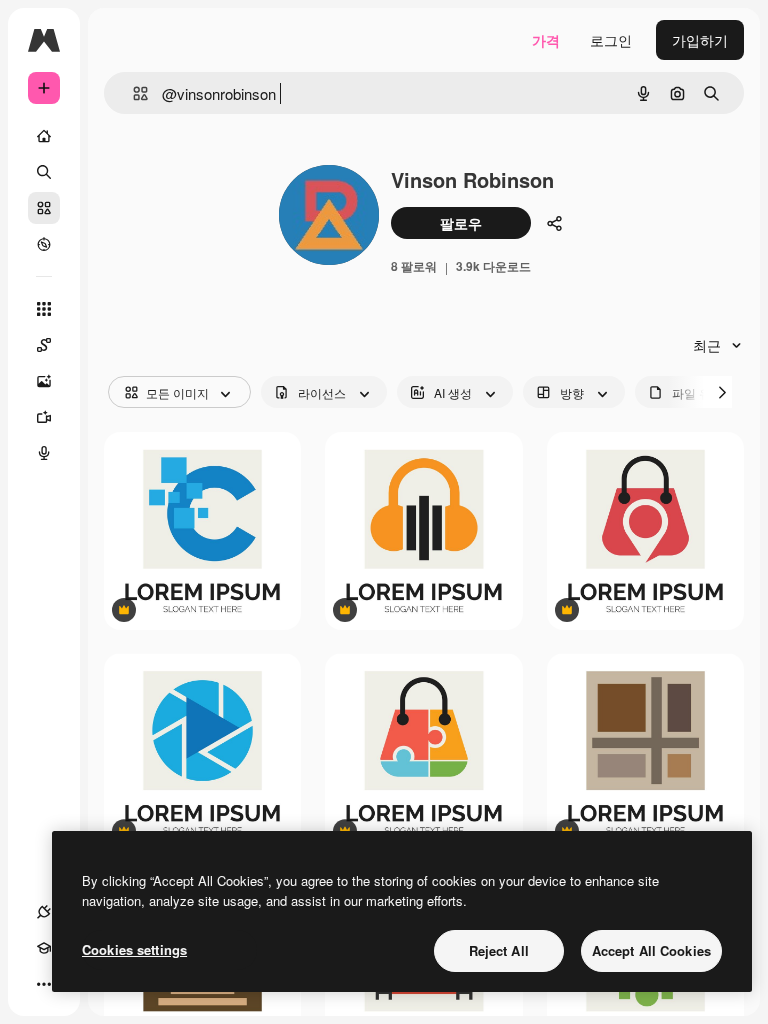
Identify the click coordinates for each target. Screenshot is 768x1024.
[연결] (44, 912)
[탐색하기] (44, 244)
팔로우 (461, 223)
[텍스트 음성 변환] (44, 453)
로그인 (611, 40)
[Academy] (44, 948)
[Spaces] (44, 345)
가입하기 (700, 40)
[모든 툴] (44, 309)
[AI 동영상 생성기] (44, 417)
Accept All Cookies (651, 950)
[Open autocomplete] (132, 93)
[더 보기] (44, 984)
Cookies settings (134, 949)
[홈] (44, 136)
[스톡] (44, 208)
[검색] (44, 172)
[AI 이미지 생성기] (44, 381)
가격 (546, 40)
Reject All (499, 950)
